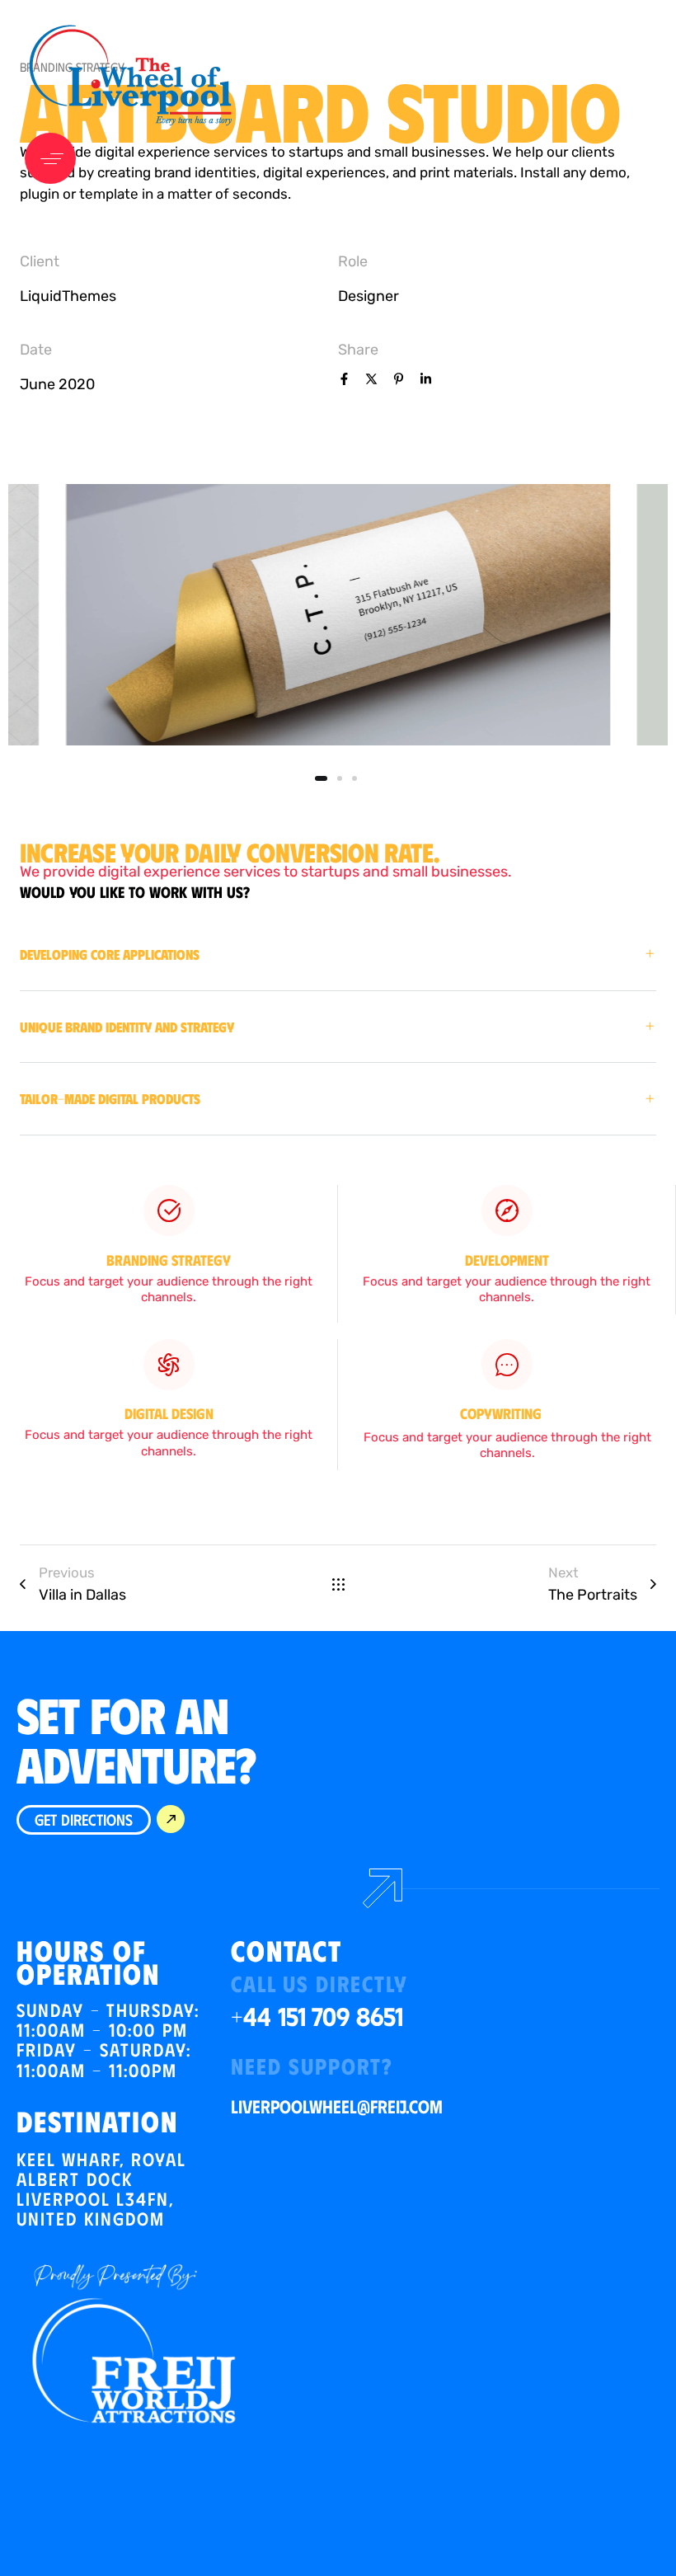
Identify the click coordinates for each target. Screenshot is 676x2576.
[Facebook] (344, 381)
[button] (54, 158)
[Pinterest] (399, 381)
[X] (371, 381)
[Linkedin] (426, 381)
